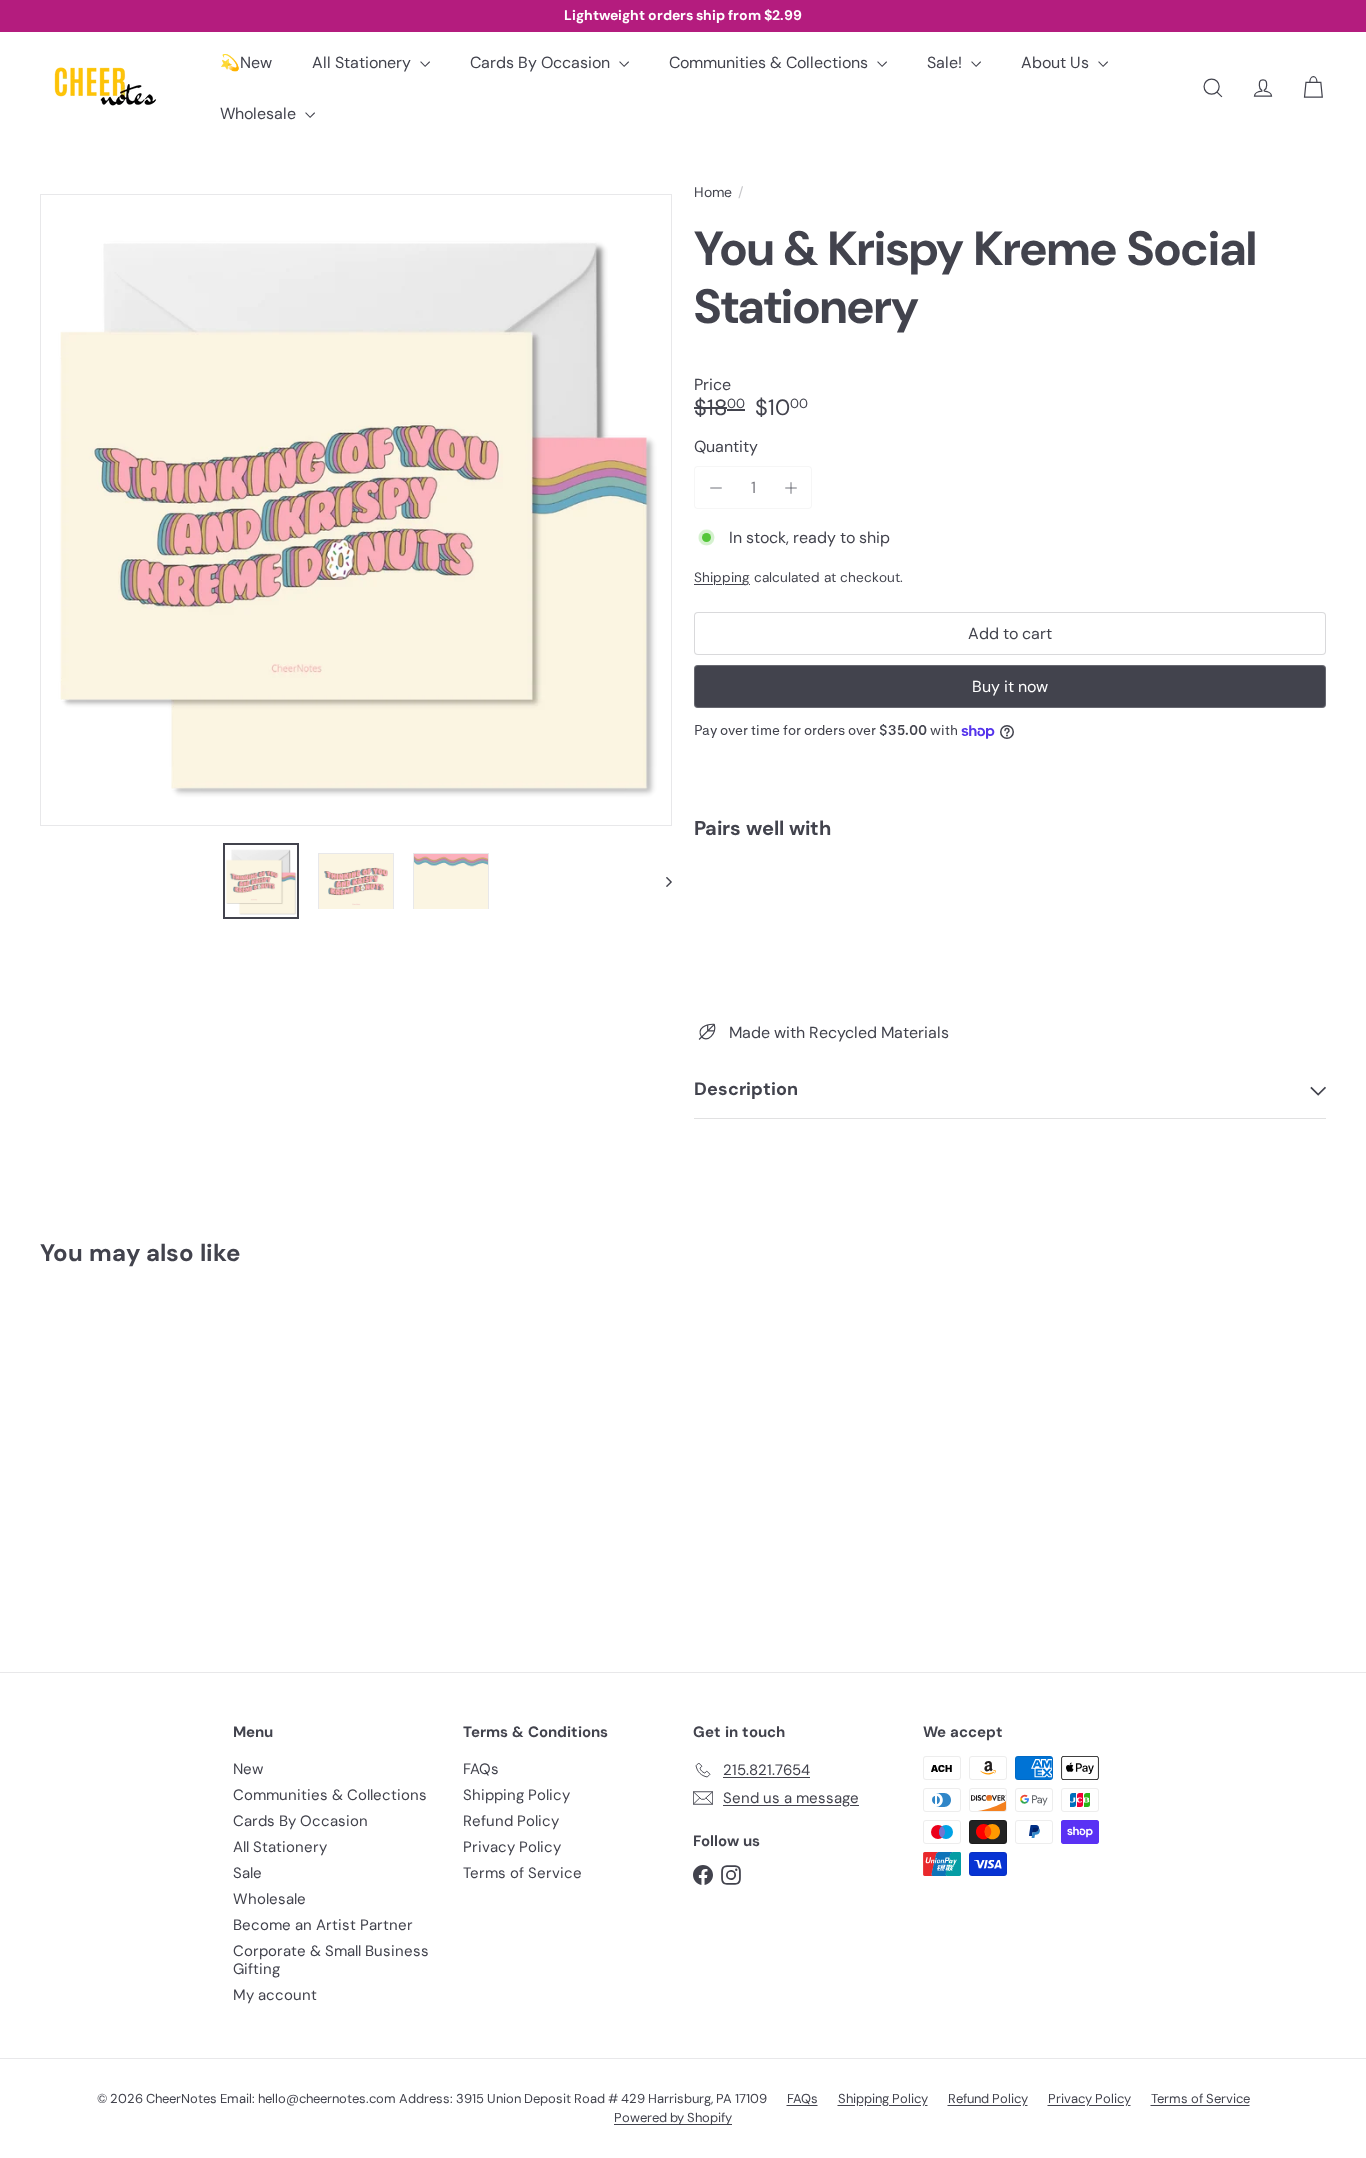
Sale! (946, 62)
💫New (246, 62)
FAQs (481, 1769)
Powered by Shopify (673, 2117)
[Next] (659, 881)
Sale (247, 1873)
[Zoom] (356, 510)
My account (275, 1995)
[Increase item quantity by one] (790, 487)
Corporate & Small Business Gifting (331, 1960)
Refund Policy (511, 1821)
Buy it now (1010, 686)
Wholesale (260, 113)
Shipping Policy (516, 1795)
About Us (1057, 62)
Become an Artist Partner (323, 1925)
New (248, 1769)
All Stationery (363, 62)
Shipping (722, 577)
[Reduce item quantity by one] (715, 487)
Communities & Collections (770, 62)
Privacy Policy (512, 1847)
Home (713, 192)
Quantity (726, 446)
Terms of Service (522, 1873)
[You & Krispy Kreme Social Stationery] (1010, 924)
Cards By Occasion (542, 62)
